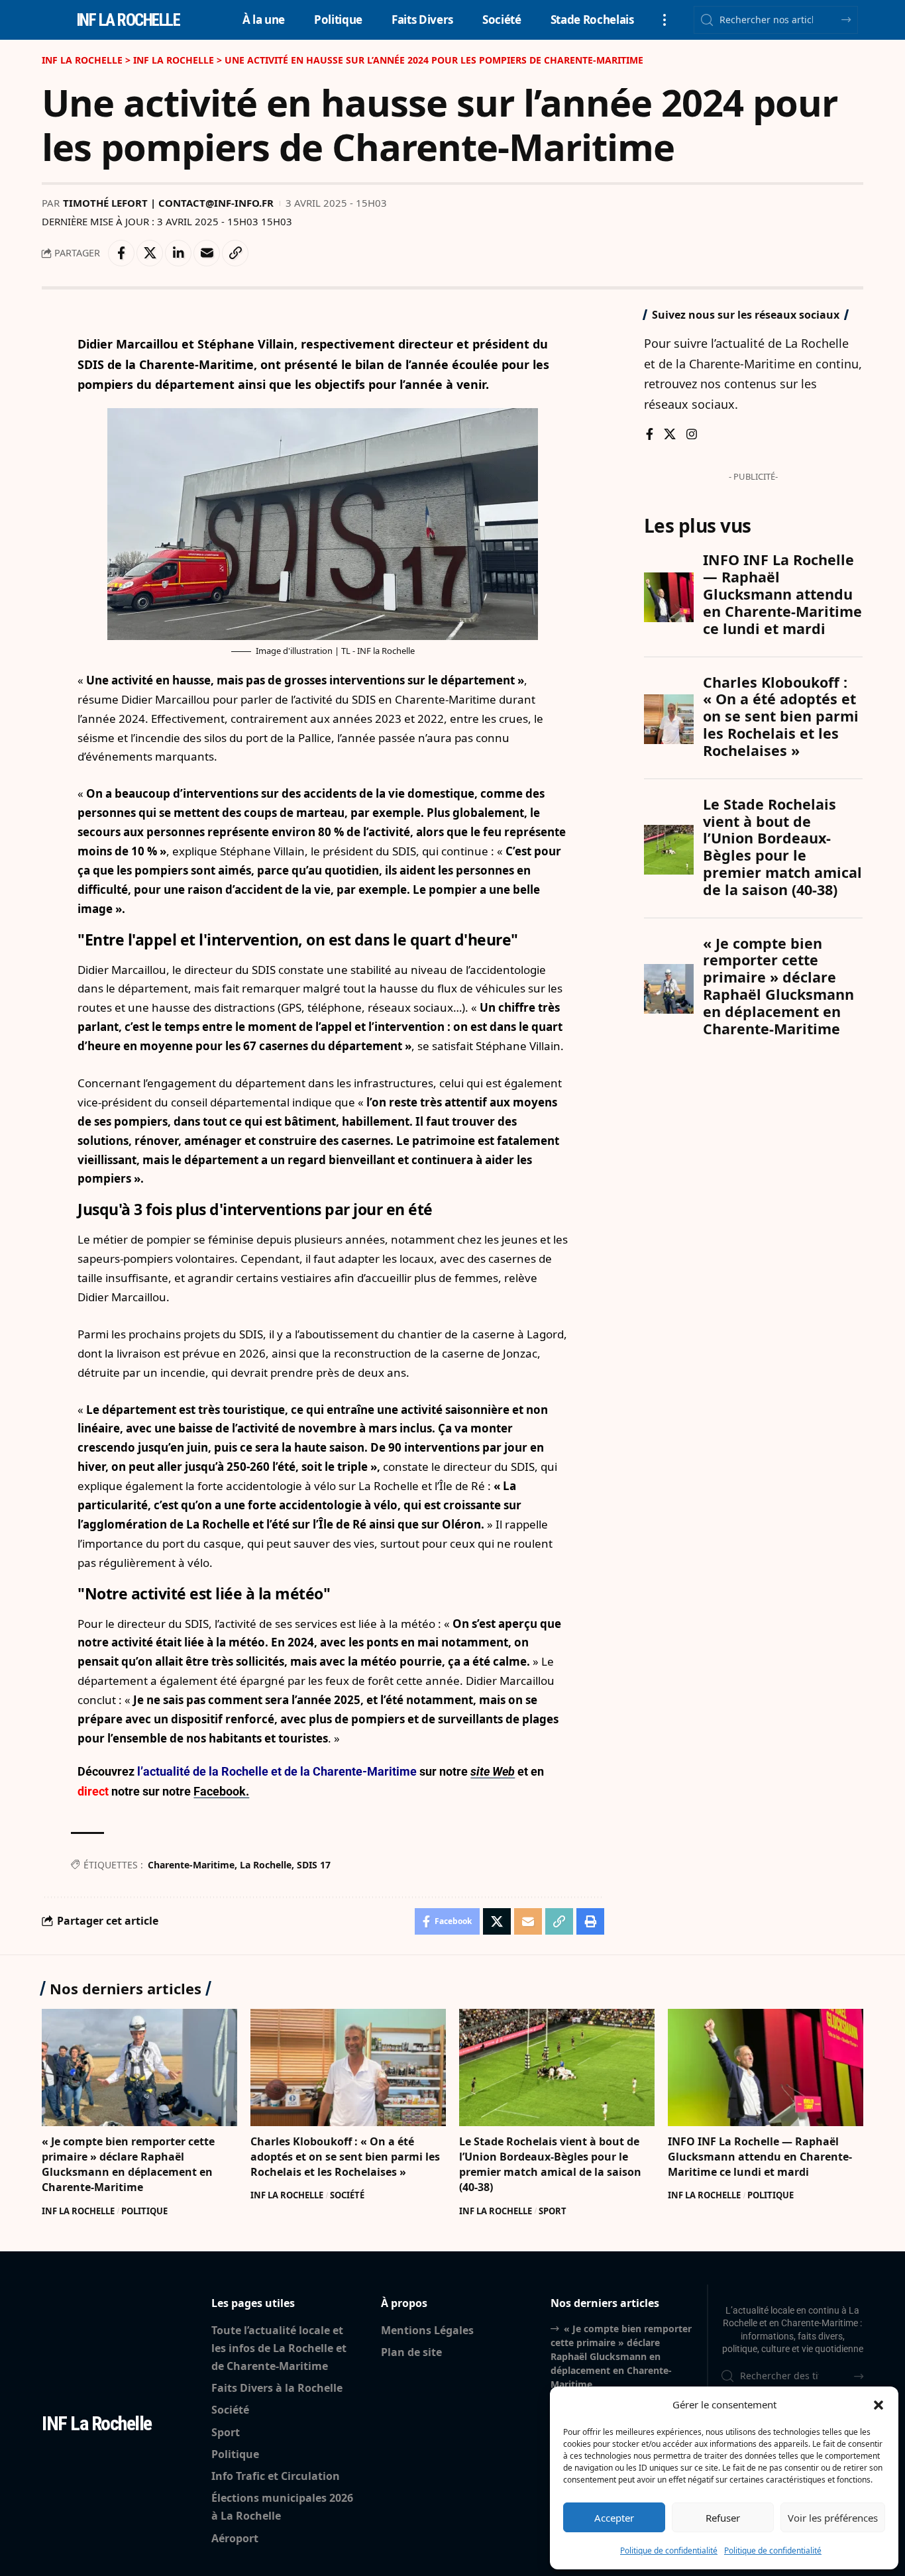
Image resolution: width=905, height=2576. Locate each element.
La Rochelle (266, 1865)
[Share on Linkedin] (178, 253)
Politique (144, 2211)
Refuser (723, 2518)
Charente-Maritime (191, 1865)
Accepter (614, 2518)
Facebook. (221, 1791)
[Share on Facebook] (121, 253)
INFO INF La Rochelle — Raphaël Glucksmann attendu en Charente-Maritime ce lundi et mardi (760, 2157)
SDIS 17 (314, 1865)
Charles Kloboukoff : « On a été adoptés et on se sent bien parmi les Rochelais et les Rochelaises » (345, 2157)
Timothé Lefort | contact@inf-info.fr (168, 203)
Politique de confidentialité (669, 2550)
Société (347, 2195)
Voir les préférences (833, 2518)
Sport (553, 2211)
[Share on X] (150, 253)
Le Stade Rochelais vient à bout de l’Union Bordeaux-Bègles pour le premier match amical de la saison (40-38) (550, 2165)
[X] (670, 435)
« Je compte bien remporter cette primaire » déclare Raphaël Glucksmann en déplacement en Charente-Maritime (128, 2165)
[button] (878, 2405)
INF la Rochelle (128, 20)
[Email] (207, 253)
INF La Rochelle (78, 2211)
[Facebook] (650, 435)
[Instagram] (692, 435)
